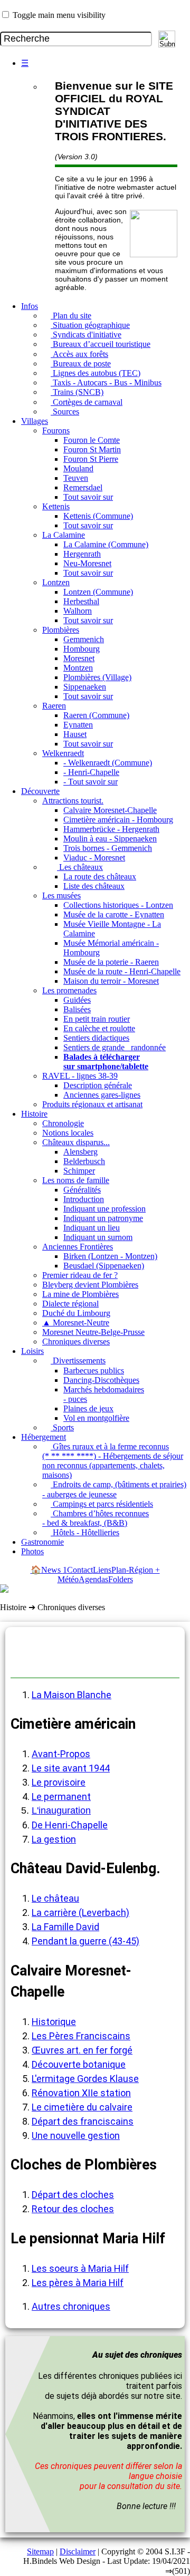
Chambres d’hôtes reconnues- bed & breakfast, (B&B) (96, 1518)
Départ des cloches (73, 2195)
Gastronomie (42, 1542)
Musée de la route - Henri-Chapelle (122, 971)
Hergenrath (82, 554)
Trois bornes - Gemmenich (108, 848)
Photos (32, 1551)
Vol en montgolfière (96, 1418)
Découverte (40, 791)
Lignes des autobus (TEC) (96, 373)
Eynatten (78, 725)
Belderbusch (84, 1161)
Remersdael (83, 487)
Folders (121, 1579)
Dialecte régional (70, 1304)
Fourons (56, 430)
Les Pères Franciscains (81, 2036)
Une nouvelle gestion (76, 2136)
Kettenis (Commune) (98, 516)
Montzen (78, 668)
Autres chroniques (71, 2306)
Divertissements (78, 1360)
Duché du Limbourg (76, 1313)
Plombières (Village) (97, 677)
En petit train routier (97, 1019)
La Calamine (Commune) (106, 544)
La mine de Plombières (80, 1294)
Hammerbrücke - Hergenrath (111, 829)
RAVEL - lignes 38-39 (80, 1076)
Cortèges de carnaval (87, 402)
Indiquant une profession (104, 1209)
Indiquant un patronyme (103, 1218)
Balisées (77, 1009)
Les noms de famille (76, 1180)
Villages (35, 421)
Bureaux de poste (81, 364)
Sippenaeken (85, 687)
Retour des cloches (73, 2209)
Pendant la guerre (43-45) (85, 1941)
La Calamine (64, 535)
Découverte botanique (79, 2064)
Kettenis (56, 506)
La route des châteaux (100, 877)
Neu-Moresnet (87, 563)
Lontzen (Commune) (98, 592)
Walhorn (78, 611)
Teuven (76, 478)
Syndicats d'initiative (86, 335)
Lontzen (56, 582)
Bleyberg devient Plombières (90, 1285)
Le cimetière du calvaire (82, 2107)
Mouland (78, 468)
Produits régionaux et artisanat (92, 1104)
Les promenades (69, 990)
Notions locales (68, 1133)
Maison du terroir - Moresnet (111, 981)
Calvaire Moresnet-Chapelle (110, 810)
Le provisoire (59, 1782)
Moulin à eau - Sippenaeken (110, 839)
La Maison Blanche (72, 1695)
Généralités (82, 1190)
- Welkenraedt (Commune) (108, 763)
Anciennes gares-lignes (102, 1095)
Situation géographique (90, 325)
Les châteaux (80, 867)
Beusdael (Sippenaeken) (104, 1266)
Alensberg (80, 1152)
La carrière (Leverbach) (80, 1912)
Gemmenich (84, 639)
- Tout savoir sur (91, 782)
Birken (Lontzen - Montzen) (110, 1256)
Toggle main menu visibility (59, 15)
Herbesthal (81, 601)
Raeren (54, 706)
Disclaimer (78, 2551)
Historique (54, 2022)
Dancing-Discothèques (101, 1380)
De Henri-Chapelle (70, 1825)
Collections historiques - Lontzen (118, 905)
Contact (80, 1570)
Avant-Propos (61, 1754)
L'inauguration (61, 1810)
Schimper (79, 1171)
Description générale (98, 1085)
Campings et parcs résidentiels (102, 1504)
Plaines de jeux (88, 1408)
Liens (102, 1570)
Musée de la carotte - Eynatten (114, 914)
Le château (55, 1898)
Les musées (61, 895)
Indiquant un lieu (92, 1228)
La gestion (54, 1839)
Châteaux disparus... (76, 1142)
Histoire (34, 1114)
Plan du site (71, 316)
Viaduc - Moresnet (94, 858)
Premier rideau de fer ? (80, 1275)
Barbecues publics (94, 1371)
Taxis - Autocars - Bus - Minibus (106, 382)
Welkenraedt (63, 753)
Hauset (75, 734)
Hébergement (44, 1437)
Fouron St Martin (92, 449)
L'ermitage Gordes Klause (85, 2079)
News (54, 1570)
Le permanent (61, 1797)
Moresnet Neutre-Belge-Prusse (93, 1332)
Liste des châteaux (94, 886)
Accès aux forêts (79, 354)
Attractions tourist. (73, 801)
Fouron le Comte (92, 440)
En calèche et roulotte (99, 1028)
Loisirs (32, 1351)
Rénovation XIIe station (81, 2093)
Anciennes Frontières (78, 1247)
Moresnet (79, 658)
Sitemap (40, 2551)
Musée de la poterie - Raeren (111, 962)
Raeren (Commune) (96, 715)
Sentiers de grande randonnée (115, 1047)
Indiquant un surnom (98, 1237)
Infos (30, 306)
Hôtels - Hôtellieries (85, 1532)
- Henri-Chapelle (91, 772)
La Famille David (65, 1927)
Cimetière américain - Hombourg (118, 820)
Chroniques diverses (76, 1342)
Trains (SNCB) (77, 392)
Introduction (84, 1199)
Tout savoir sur (88, 497)
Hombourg (82, 649)
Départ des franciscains (83, 2121)
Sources (65, 411)
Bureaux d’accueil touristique (101, 344)
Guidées (77, 1000)
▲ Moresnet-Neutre (76, 1323)
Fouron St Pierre (91, 459)
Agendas (93, 1579)
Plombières (61, 630)
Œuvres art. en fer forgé (82, 2050)
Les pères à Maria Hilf (78, 2283)
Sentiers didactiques (96, 1038)
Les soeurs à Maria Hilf (80, 2268)
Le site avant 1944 (71, 1768)
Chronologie (63, 1123)
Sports (62, 1427)
